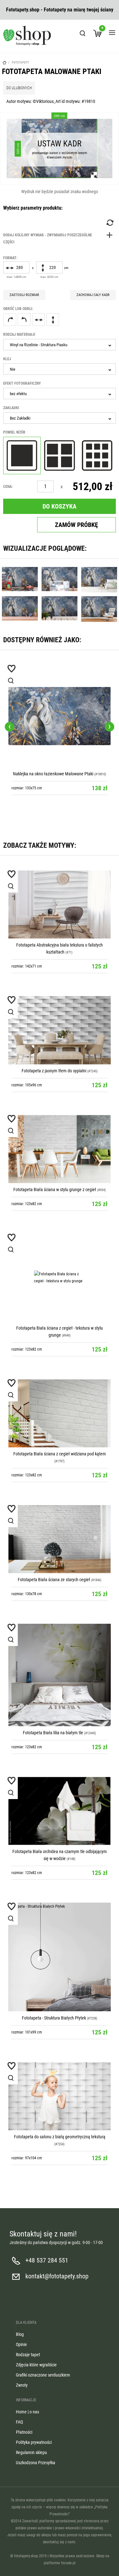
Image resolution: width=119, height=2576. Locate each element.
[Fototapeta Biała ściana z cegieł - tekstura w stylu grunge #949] (60, 1278)
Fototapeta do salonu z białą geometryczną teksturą (60, 2137)
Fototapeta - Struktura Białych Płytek (54, 2018)
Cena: (8, 487)
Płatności (24, 2432)
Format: (10, 258)
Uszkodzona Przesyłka (36, 2463)
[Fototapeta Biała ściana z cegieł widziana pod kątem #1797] (60, 1413)
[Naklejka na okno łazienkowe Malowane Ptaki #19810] (60, 716)
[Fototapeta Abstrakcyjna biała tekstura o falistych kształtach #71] (60, 904)
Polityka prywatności (34, 2442)
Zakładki (11, 408)
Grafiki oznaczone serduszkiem (43, 2375)
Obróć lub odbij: (18, 309)
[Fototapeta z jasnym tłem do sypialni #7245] (60, 1030)
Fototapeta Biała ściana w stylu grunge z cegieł (55, 1190)
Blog (20, 2334)
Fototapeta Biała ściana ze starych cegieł (54, 1580)
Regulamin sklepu (31, 2452)
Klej (7, 359)
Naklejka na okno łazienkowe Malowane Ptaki (53, 774)
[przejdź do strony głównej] (27, 36)
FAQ (19, 2422)
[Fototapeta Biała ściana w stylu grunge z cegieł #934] (60, 1149)
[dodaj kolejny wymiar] (60, 239)
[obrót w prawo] (10, 320)
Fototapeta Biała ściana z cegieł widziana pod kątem (60, 1454)
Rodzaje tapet (28, 2355)
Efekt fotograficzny (22, 383)
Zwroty (22, 2385)
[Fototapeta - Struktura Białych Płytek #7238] (60, 1957)
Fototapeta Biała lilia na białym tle (53, 1733)
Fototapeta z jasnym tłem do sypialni (54, 1071)
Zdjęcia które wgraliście (36, 2365)
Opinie (21, 2344)
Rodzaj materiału (19, 334)
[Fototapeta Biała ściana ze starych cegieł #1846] (60, 1539)
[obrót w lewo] (24, 320)
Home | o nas (27, 2412)
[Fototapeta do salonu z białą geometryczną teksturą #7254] (60, 2096)
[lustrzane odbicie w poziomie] (38, 320)
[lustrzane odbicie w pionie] (53, 320)
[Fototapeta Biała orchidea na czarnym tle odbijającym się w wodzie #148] (60, 1811)
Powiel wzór (14, 432)
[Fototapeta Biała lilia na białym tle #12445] (60, 1675)
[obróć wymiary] (109, 223)
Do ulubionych (19, 88)
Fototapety (20, 62)
